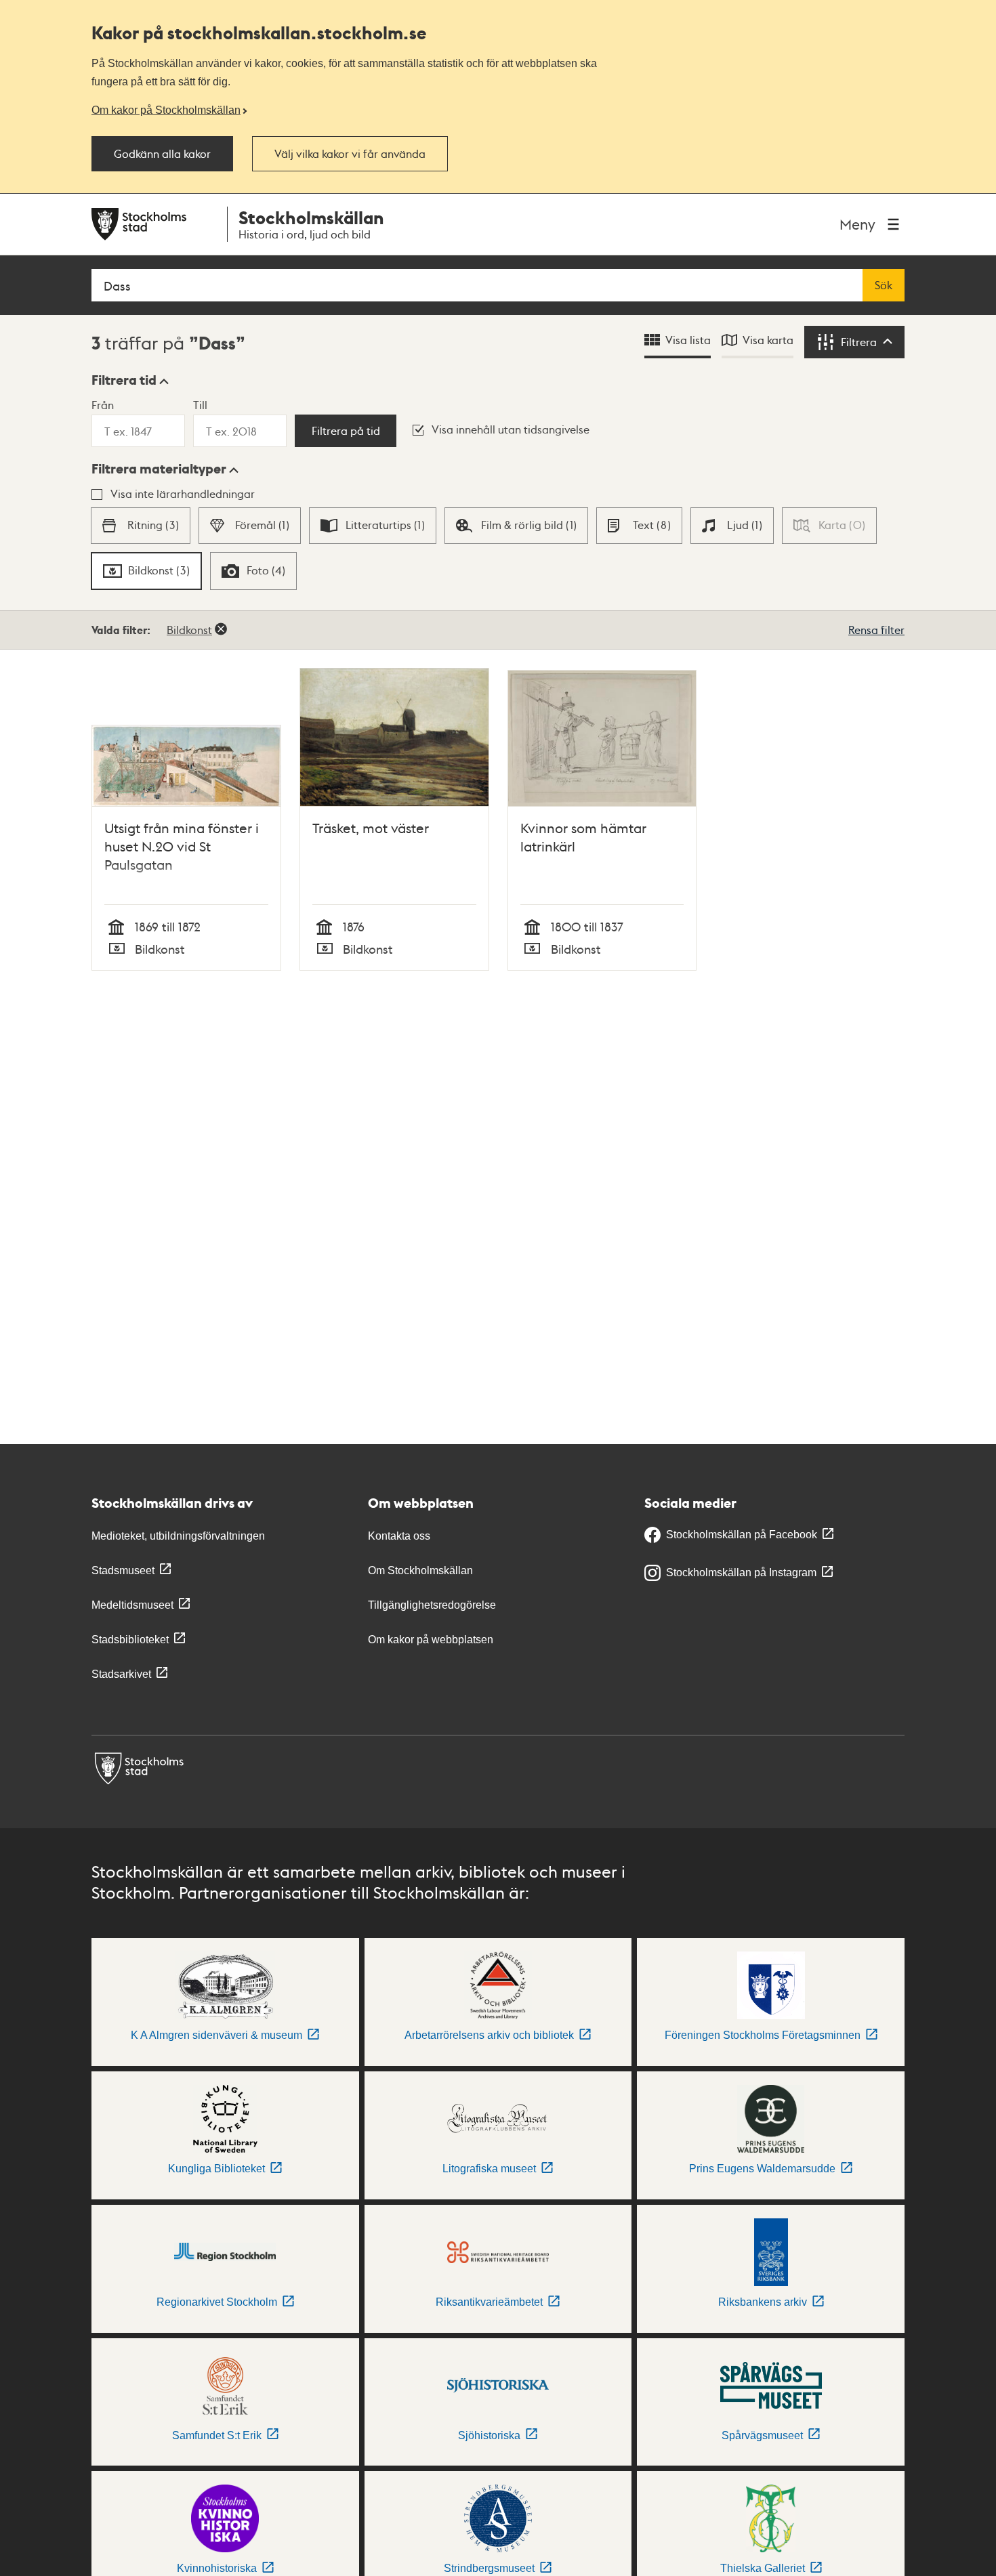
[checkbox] (140, 526)
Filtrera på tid (346, 431)
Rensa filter (876, 630)
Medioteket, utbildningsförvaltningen (178, 1536)
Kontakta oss (399, 1536)
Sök (884, 285)
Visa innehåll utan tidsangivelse (511, 429)
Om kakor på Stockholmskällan (166, 110)
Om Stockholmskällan (420, 1570)
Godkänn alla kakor (162, 154)
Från (103, 405)
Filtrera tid (124, 380)
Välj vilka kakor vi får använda (350, 154)
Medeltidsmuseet (132, 1605)
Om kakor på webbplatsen (431, 1640)
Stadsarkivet (121, 1674)
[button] (130, 380)
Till (200, 405)
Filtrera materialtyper (159, 469)
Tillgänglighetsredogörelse (432, 1605)
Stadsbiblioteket (130, 1640)
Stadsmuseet (123, 1570)
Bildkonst (189, 630)
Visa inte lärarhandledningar (183, 493)
